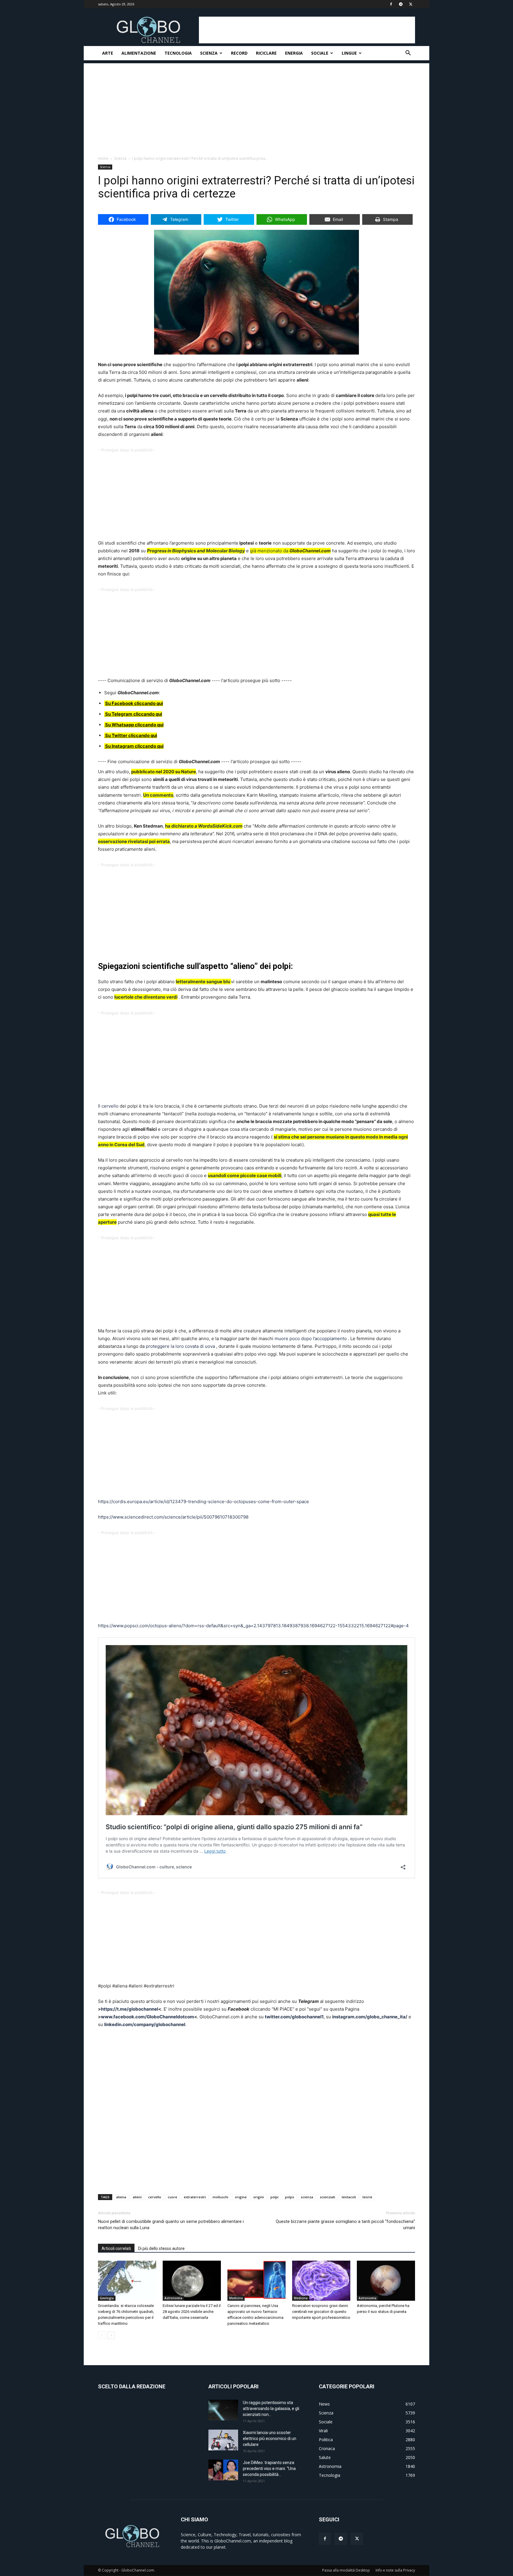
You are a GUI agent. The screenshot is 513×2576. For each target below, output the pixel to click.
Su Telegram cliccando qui (134, 714)
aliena (121, 2197)
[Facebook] (391, 4)
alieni (137, 2197)
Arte (108, 53)
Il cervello (108, 1106)
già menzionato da (269, 551)
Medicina (236, 2298)
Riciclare (266, 53)
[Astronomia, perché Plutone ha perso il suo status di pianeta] (386, 2281)
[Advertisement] (307, 30)
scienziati (327, 2197)
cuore (172, 2197)
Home (103, 158)
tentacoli (349, 2197)
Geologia (107, 2298)
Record (239, 53)
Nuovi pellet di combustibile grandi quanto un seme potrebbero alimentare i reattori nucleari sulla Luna (171, 2225)
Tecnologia (178, 53)
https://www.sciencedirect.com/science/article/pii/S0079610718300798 (173, 1517)
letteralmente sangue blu (203, 982)
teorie (367, 2197)
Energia (294, 53)
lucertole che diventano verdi (146, 997)
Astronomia (173, 2298)
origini (259, 2197)
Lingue (349, 53)
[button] (408, 54)
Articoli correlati (116, 2248)
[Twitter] (411, 4)
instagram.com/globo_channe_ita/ (370, 2017)
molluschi (220, 2197)
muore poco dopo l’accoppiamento (311, 1338)
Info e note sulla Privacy (395, 2570)
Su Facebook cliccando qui (134, 703)
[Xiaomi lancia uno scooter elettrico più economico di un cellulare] (223, 2440)
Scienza (209, 53)
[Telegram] (401, 4)
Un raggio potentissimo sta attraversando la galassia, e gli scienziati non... (271, 2409)
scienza (307, 2197)
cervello (155, 2197)
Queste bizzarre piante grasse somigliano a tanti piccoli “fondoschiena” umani (345, 2225)
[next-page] (111, 2335)
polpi (274, 2197)
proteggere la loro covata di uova (180, 1346)
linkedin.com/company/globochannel (145, 2024)
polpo (290, 2197)
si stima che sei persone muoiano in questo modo (326, 1137)
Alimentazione (139, 53)
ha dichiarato (204, 826)
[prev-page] (102, 2335)
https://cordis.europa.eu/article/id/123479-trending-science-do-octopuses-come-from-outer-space (204, 1502)
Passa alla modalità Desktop (346, 2570)
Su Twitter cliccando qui (131, 735)
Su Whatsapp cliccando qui (134, 725)
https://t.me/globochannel (130, 2009)
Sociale (320, 53)
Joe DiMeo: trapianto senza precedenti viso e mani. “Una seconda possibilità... (269, 2469)
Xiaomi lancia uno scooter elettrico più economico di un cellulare (270, 2439)
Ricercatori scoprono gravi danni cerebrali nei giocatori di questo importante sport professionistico (321, 2312)
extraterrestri (195, 2197)
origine (241, 2197)
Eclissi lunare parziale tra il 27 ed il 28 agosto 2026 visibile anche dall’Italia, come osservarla (192, 2312)
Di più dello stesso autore (161, 2248)
